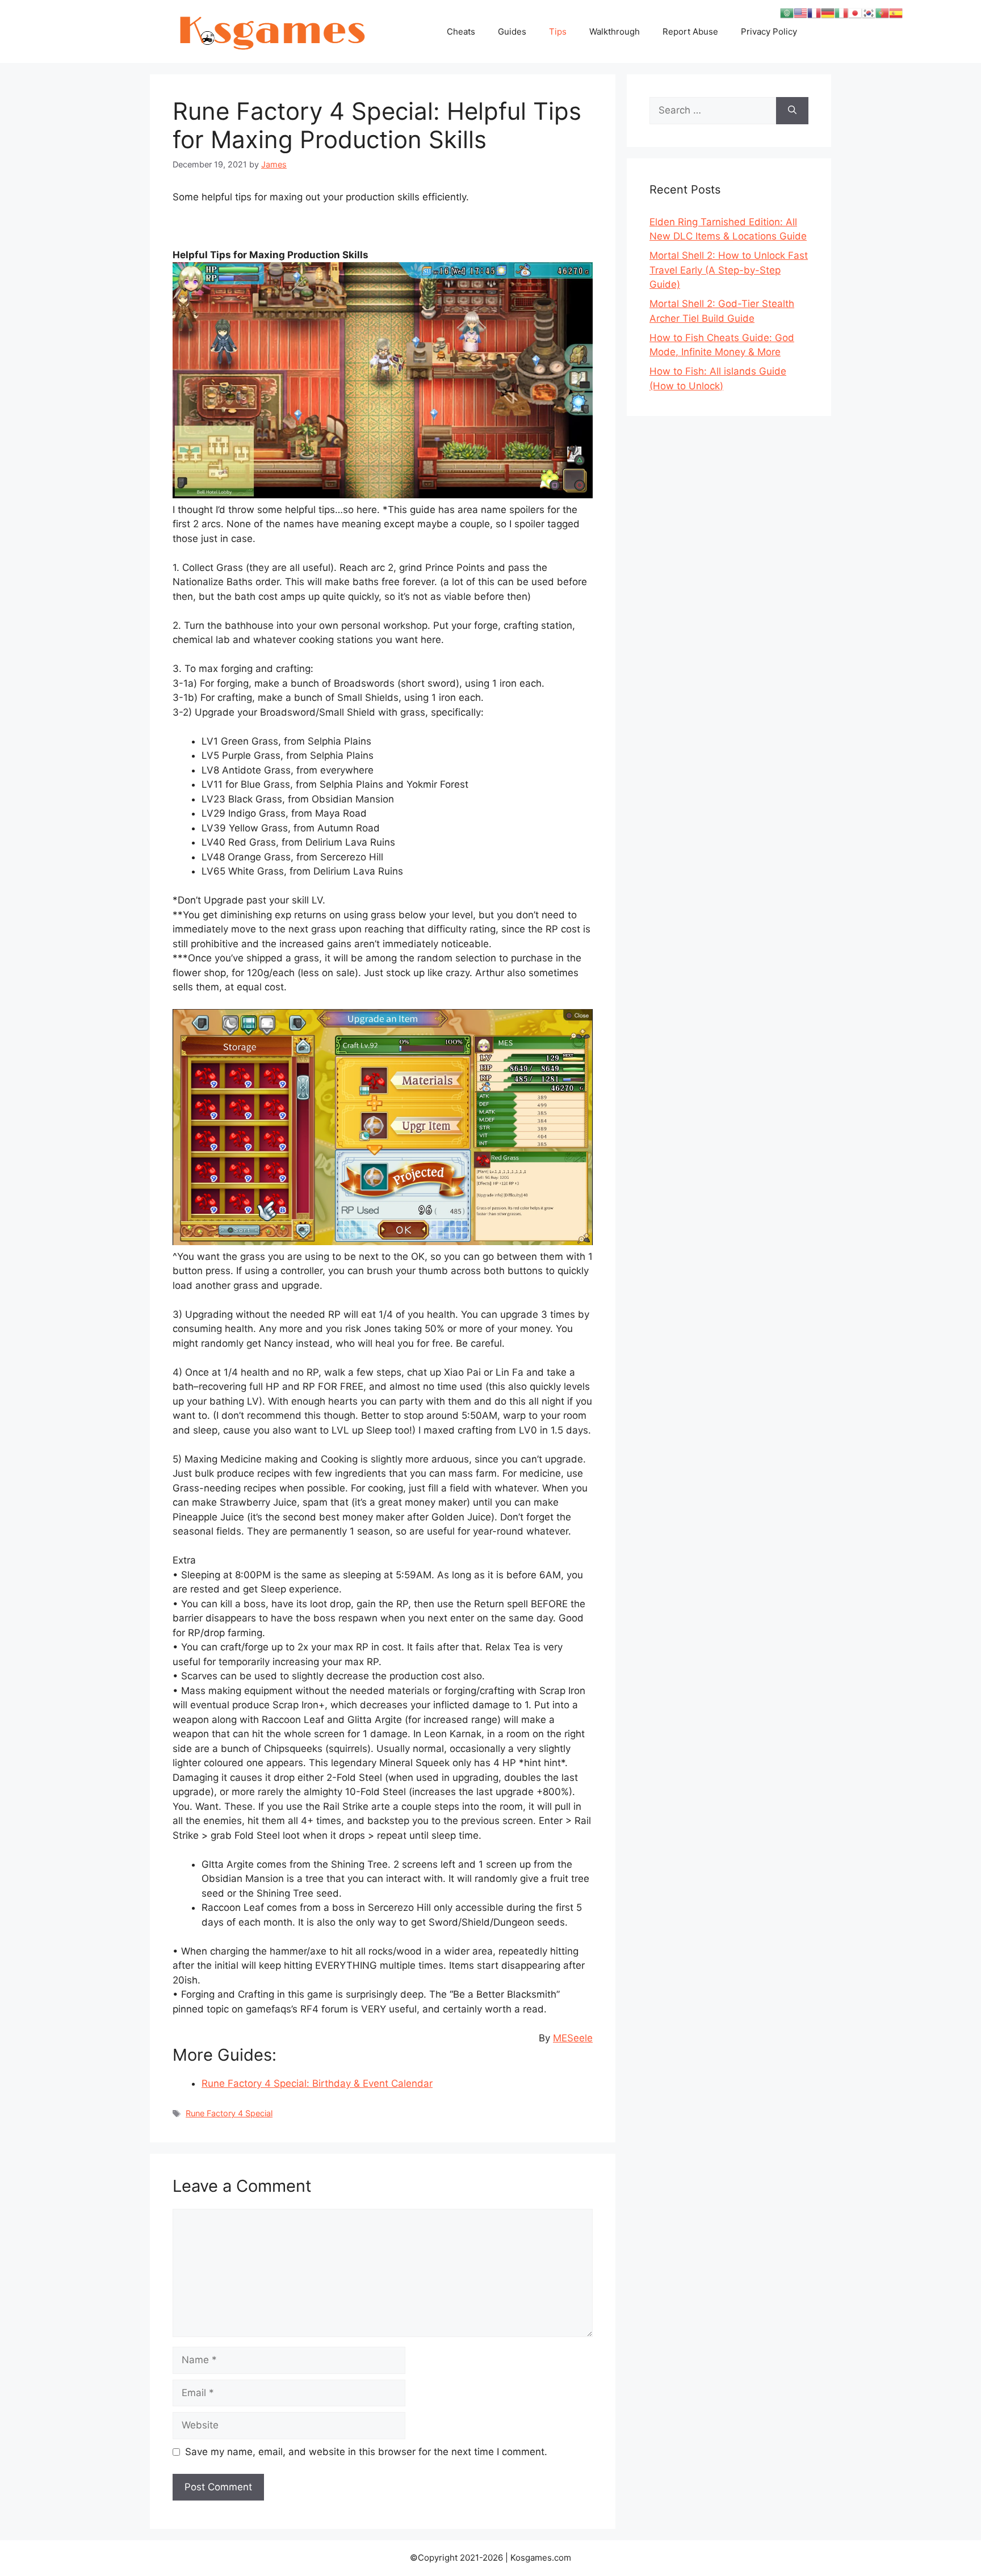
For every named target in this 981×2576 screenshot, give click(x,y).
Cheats (461, 31)
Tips (558, 31)
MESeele (573, 2038)
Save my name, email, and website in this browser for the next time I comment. (366, 2452)
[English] (800, 12)
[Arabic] (787, 12)
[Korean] (869, 12)
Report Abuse (690, 31)
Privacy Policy (769, 31)
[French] (814, 12)
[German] (828, 12)
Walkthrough (615, 31)
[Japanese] (855, 12)
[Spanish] (896, 12)
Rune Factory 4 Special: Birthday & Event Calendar (317, 2083)
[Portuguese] (882, 12)
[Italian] (841, 12)
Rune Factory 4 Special (229, 2113)
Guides (512, 31)
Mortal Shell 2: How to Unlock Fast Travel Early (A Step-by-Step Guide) (729, 270)
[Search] (792, 111)
